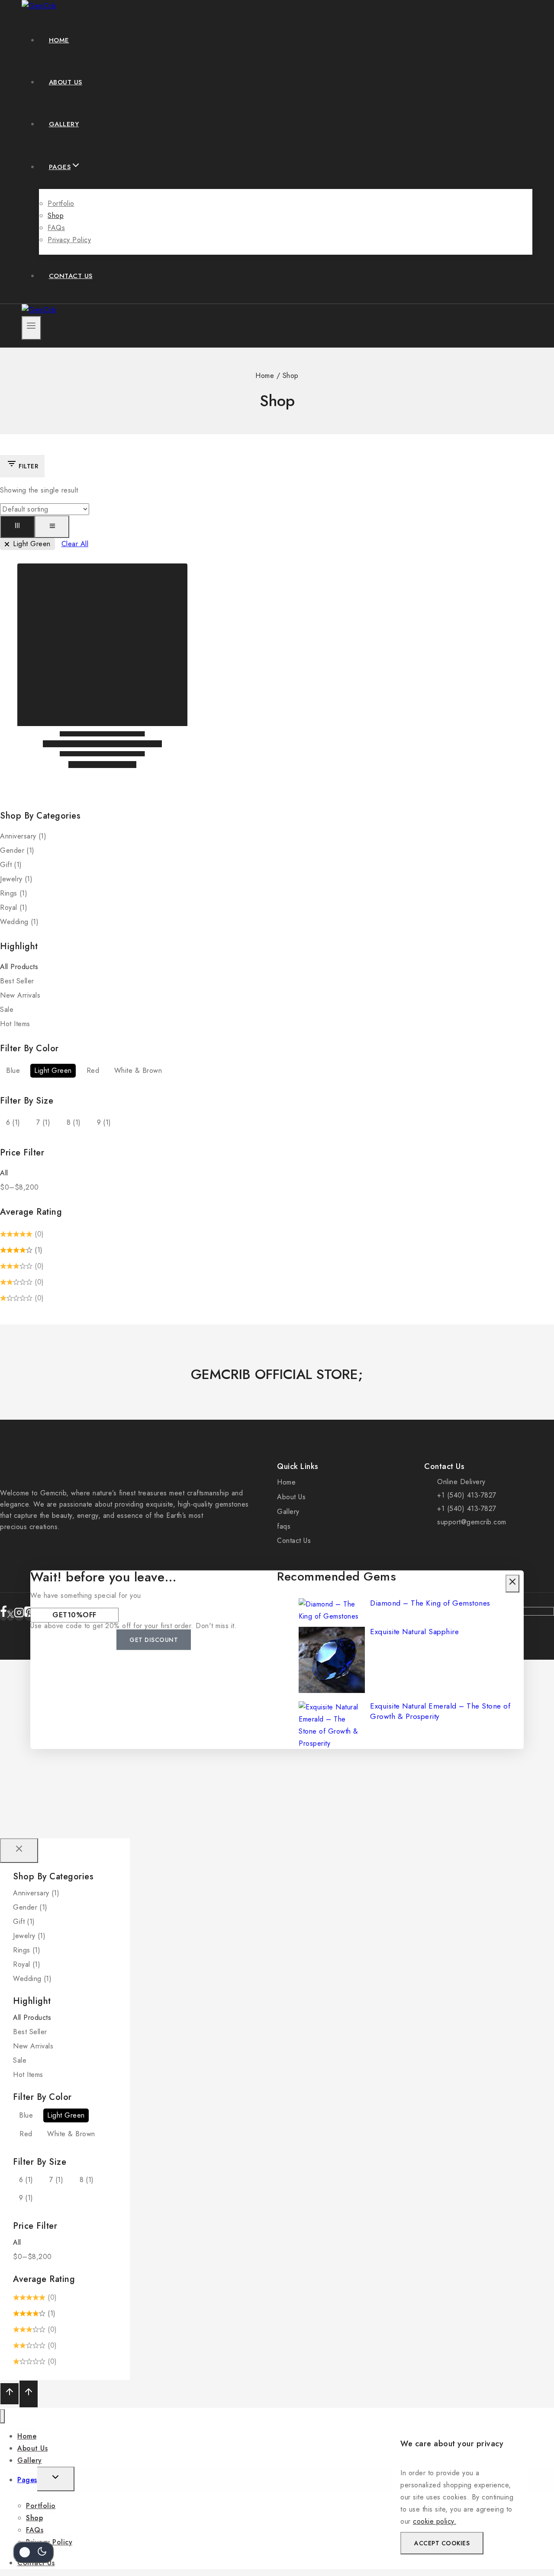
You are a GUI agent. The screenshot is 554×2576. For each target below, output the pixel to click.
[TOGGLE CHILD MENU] (56, 2479)
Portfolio (61, 203)
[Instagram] (19, 1615)
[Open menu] (31, 328)
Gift (11, 865)
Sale (7, 1010)
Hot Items (15, 1024)
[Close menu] (2, 2416)
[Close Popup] (512, 1583)
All (4, 1173)
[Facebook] (3, 1615)
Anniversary (23, 836)
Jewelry (16, 879)
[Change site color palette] (33, 2552)
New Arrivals (20, 995)
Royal (14, 907)
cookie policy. (435, 2521)
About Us (66, 82)
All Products (19, 967)
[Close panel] (19, 1851)
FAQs (56, 228)
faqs (284, 1526)
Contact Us (71, 276)
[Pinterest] (29, 1615)
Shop (56, 216)
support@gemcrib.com (472, 1522)
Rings (14, 893)
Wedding (19, 922)
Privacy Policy (69, 240)
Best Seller (17, 981)
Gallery (64, 124)
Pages (27, 2480)
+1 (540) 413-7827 (467, 1495)
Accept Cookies (442, 2543)
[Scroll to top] (10, 2394)
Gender (17, 850)
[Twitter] (10, 1615)
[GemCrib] (39, 6)
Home (59, 40)
